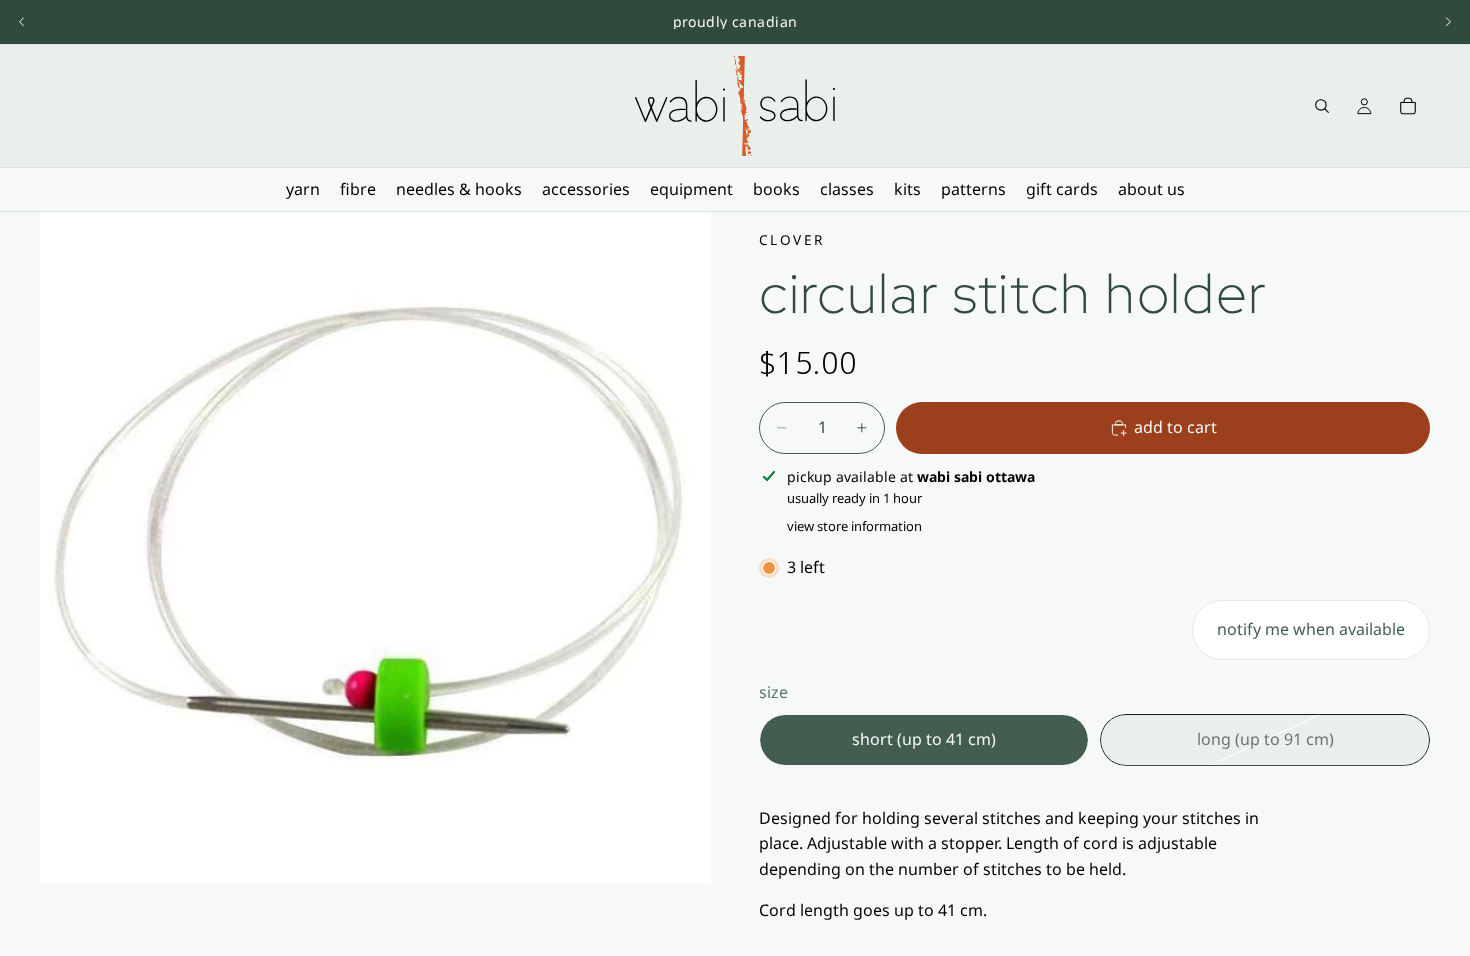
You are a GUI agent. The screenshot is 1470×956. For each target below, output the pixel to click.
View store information (854, 526)
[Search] (1322, 106)
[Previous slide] (22, 22)
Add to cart (1175, 427)
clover (791, 239)
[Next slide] (1448, 22)
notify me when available (1311, 629)
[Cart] (1408, 106)
